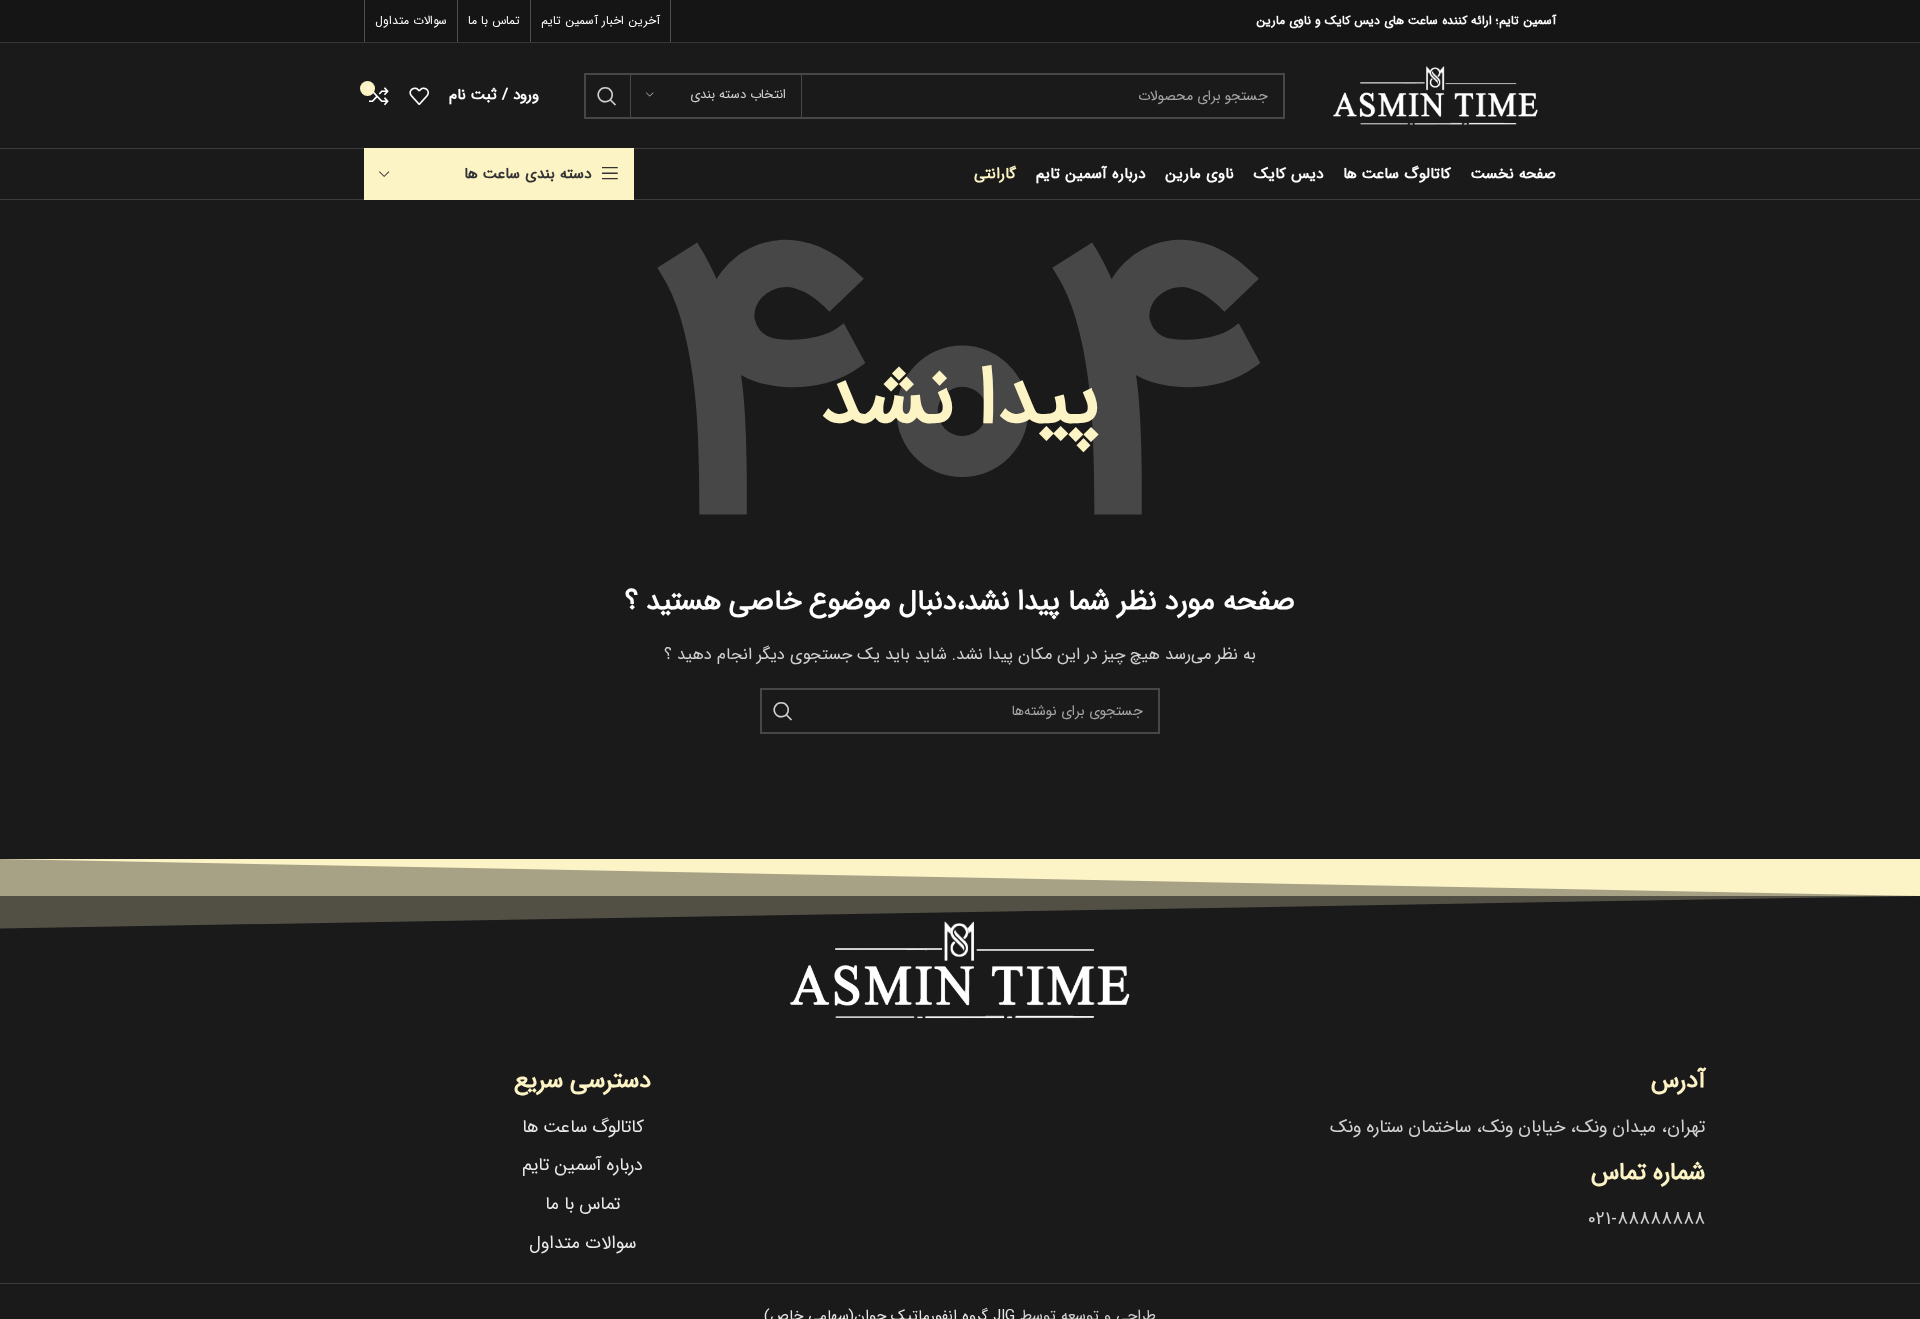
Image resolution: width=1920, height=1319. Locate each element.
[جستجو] (607, 96)
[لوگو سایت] (1435, 95)
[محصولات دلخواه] (419, 96)
